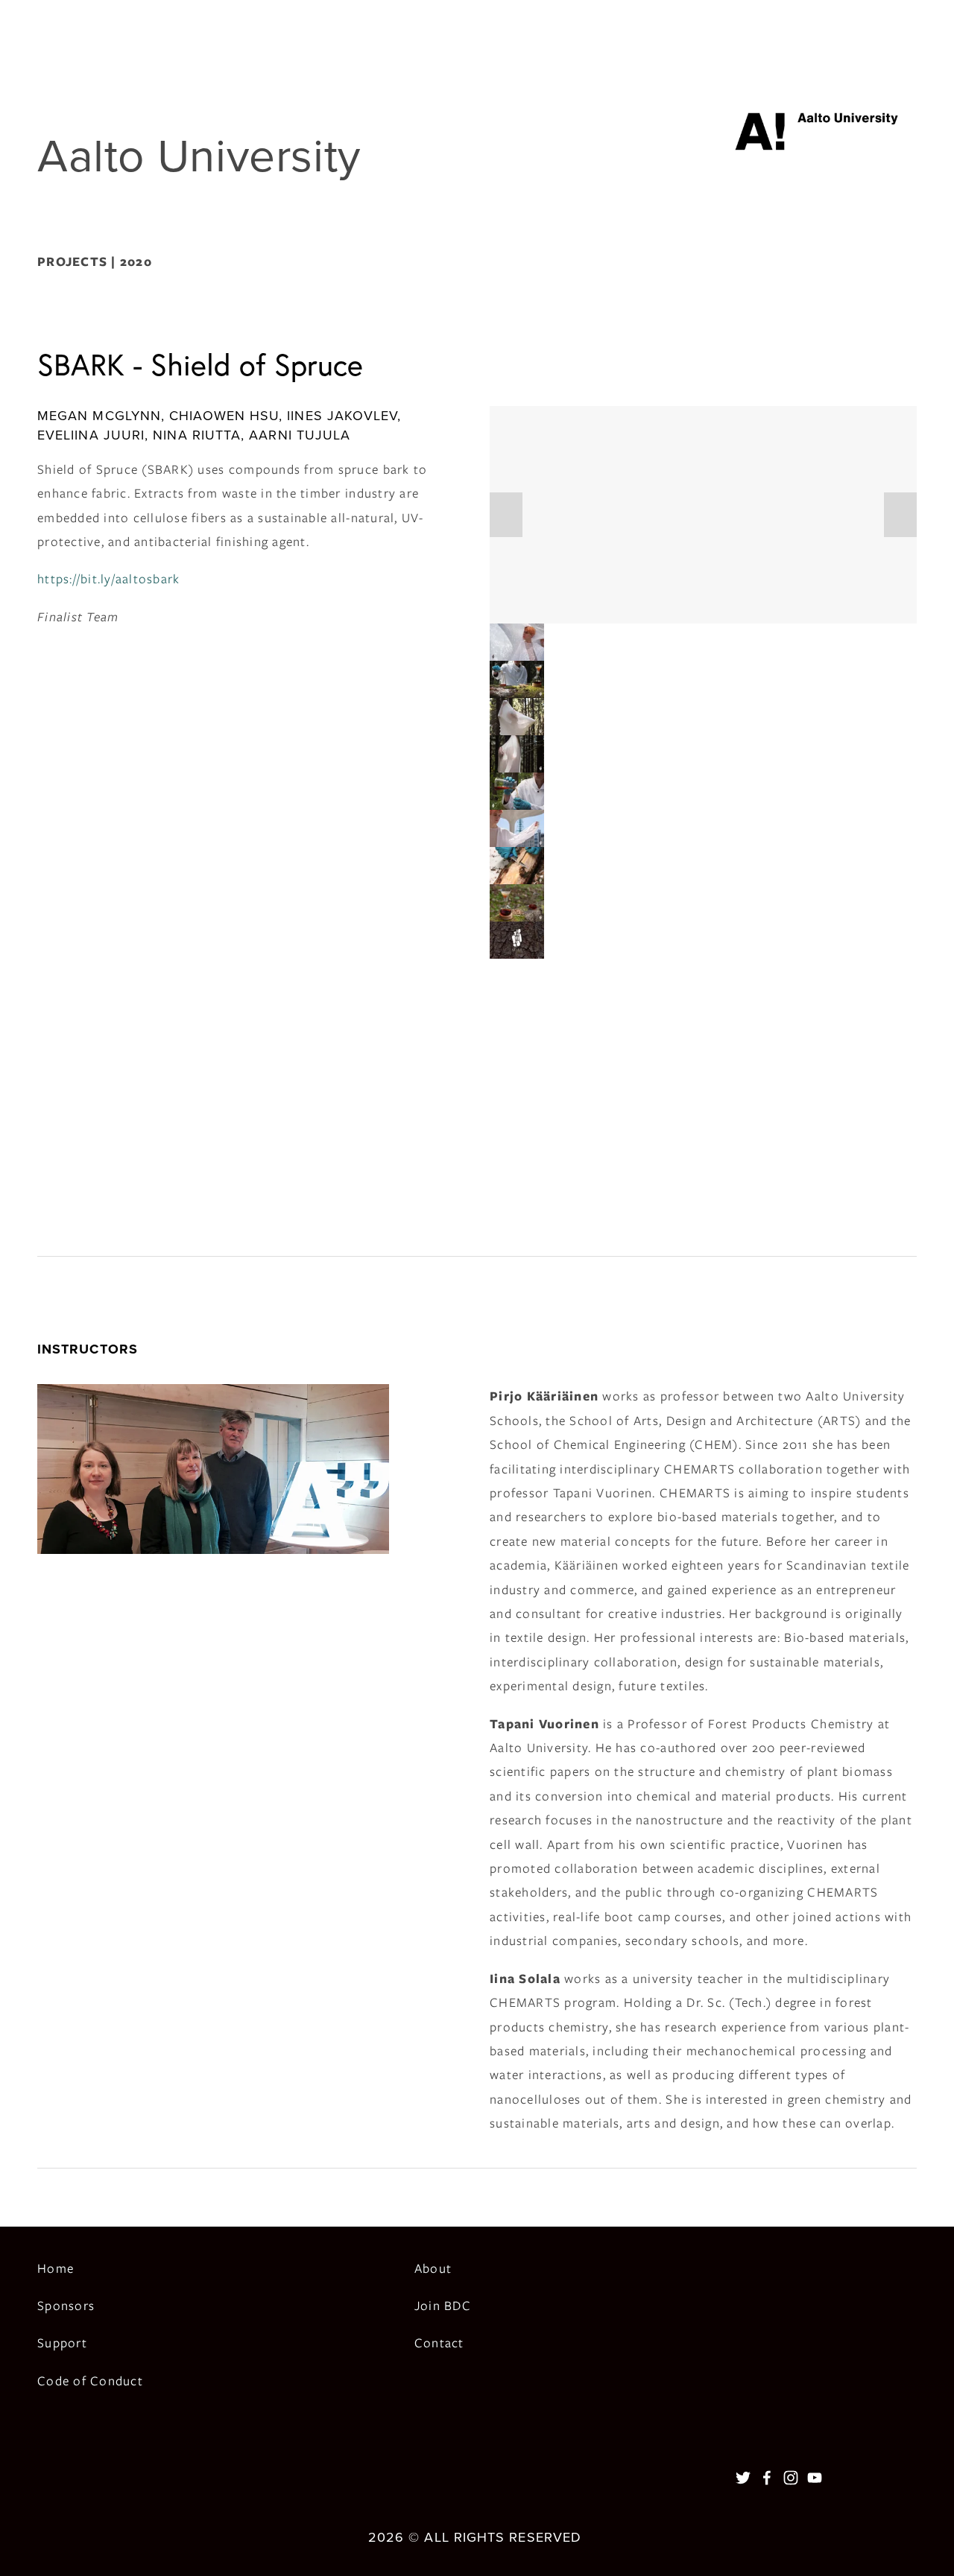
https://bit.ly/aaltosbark (109, 579)
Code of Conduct (90, 2381)
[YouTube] (815, 2478)
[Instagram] (791, 2478)
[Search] (44, 19)
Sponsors (66, 2306)
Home (56, 2268)
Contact (439, 2343)
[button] (506, 515)
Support (62, 2343)
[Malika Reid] (767, 2478)
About (433, 2268)
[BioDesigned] (743, 2478)
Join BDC (443, 2306)
